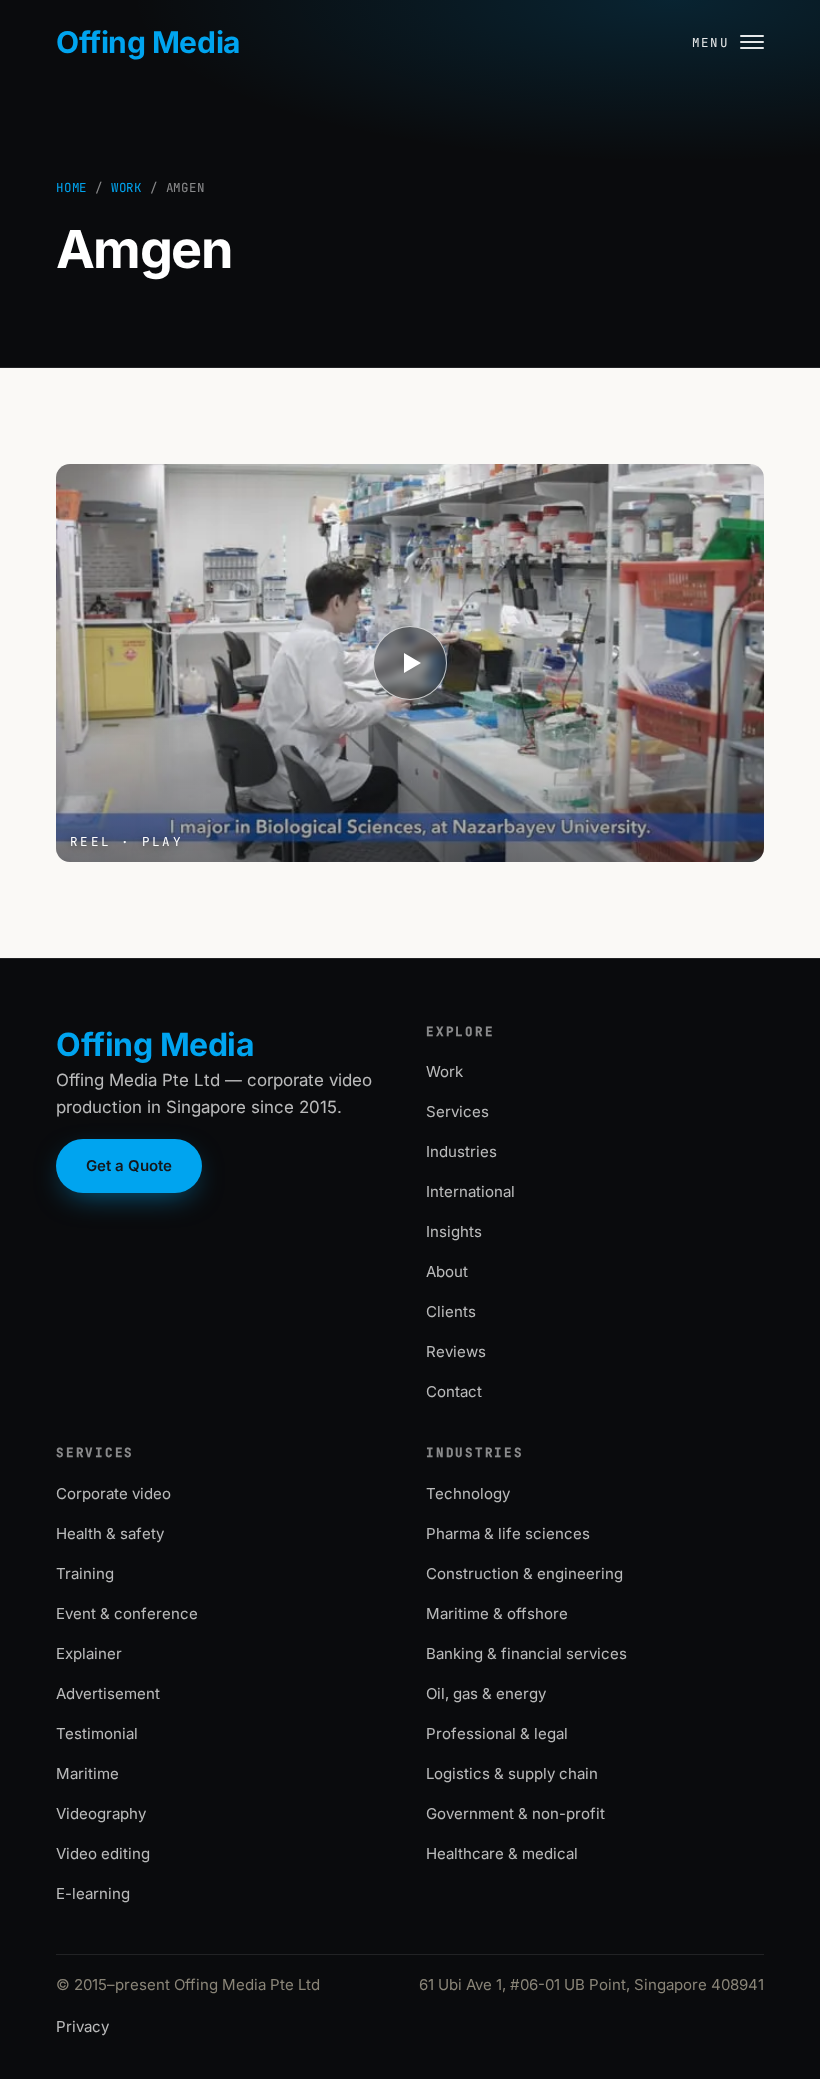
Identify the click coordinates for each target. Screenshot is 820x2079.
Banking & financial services (526, 1653)
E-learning (93, 1893)
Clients (451, 1311)
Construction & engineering (524, 1573)
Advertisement (108, 1693)
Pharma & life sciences (508, 1533)
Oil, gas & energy (486, 1693)
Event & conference (127, 1613)
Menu (711, 42)
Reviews (456, 1351)
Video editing (103, 1853)
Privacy (82, 2026)
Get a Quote (129, 1165)
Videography (101, 1813)
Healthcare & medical (502, 1853)
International (470, 1191)
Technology (468, 1493)
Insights (454, 1231)
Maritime (87, 1773)
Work (126, 187)
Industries (461, 1151)
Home (71, 187)
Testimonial (97, 1733)
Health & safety (110, 1533)
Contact (454, 1391)
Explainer (89, 1653)
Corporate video (113, 1493)
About (447, 1271)
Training (85, 1573)
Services (457, 1111)
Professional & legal (497, 1733)
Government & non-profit (515, 1813)
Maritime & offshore (497, 1613)
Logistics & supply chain (512, 1773)
